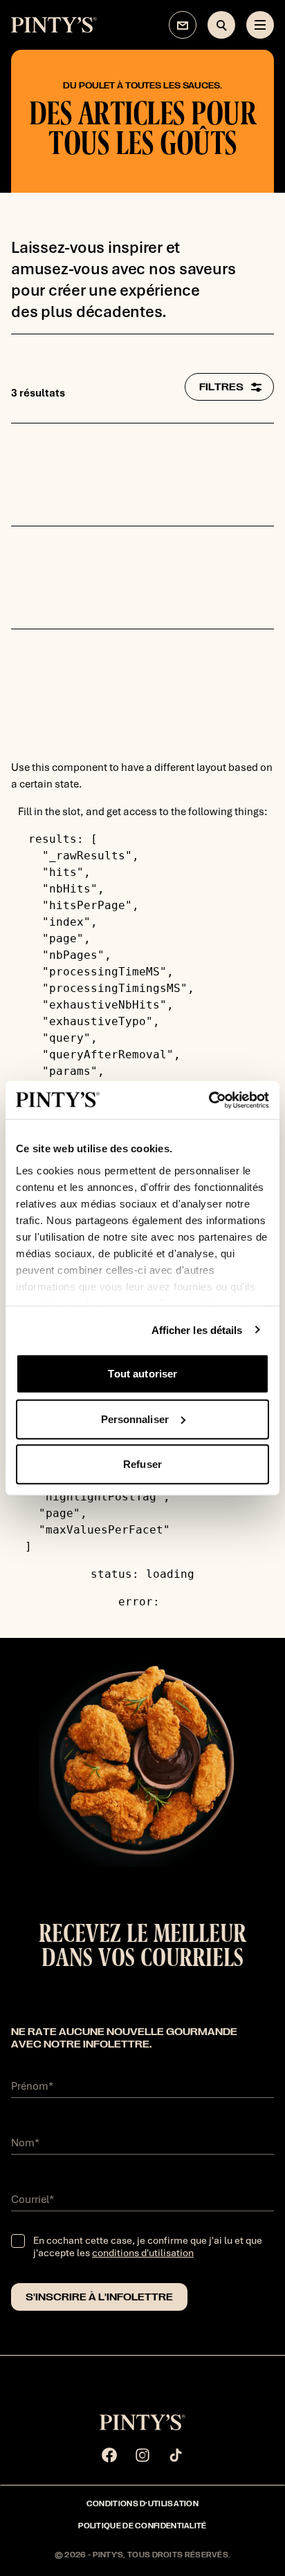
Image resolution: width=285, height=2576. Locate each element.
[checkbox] (18, 2241)
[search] (221, 25)
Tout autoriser (142, 1374)
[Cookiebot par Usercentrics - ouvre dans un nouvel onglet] (209, 1100)
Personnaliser (135, 1419)
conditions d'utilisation (143, 2253)
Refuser (142, 1464)
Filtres (221, 387)
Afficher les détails (197, 1329)
